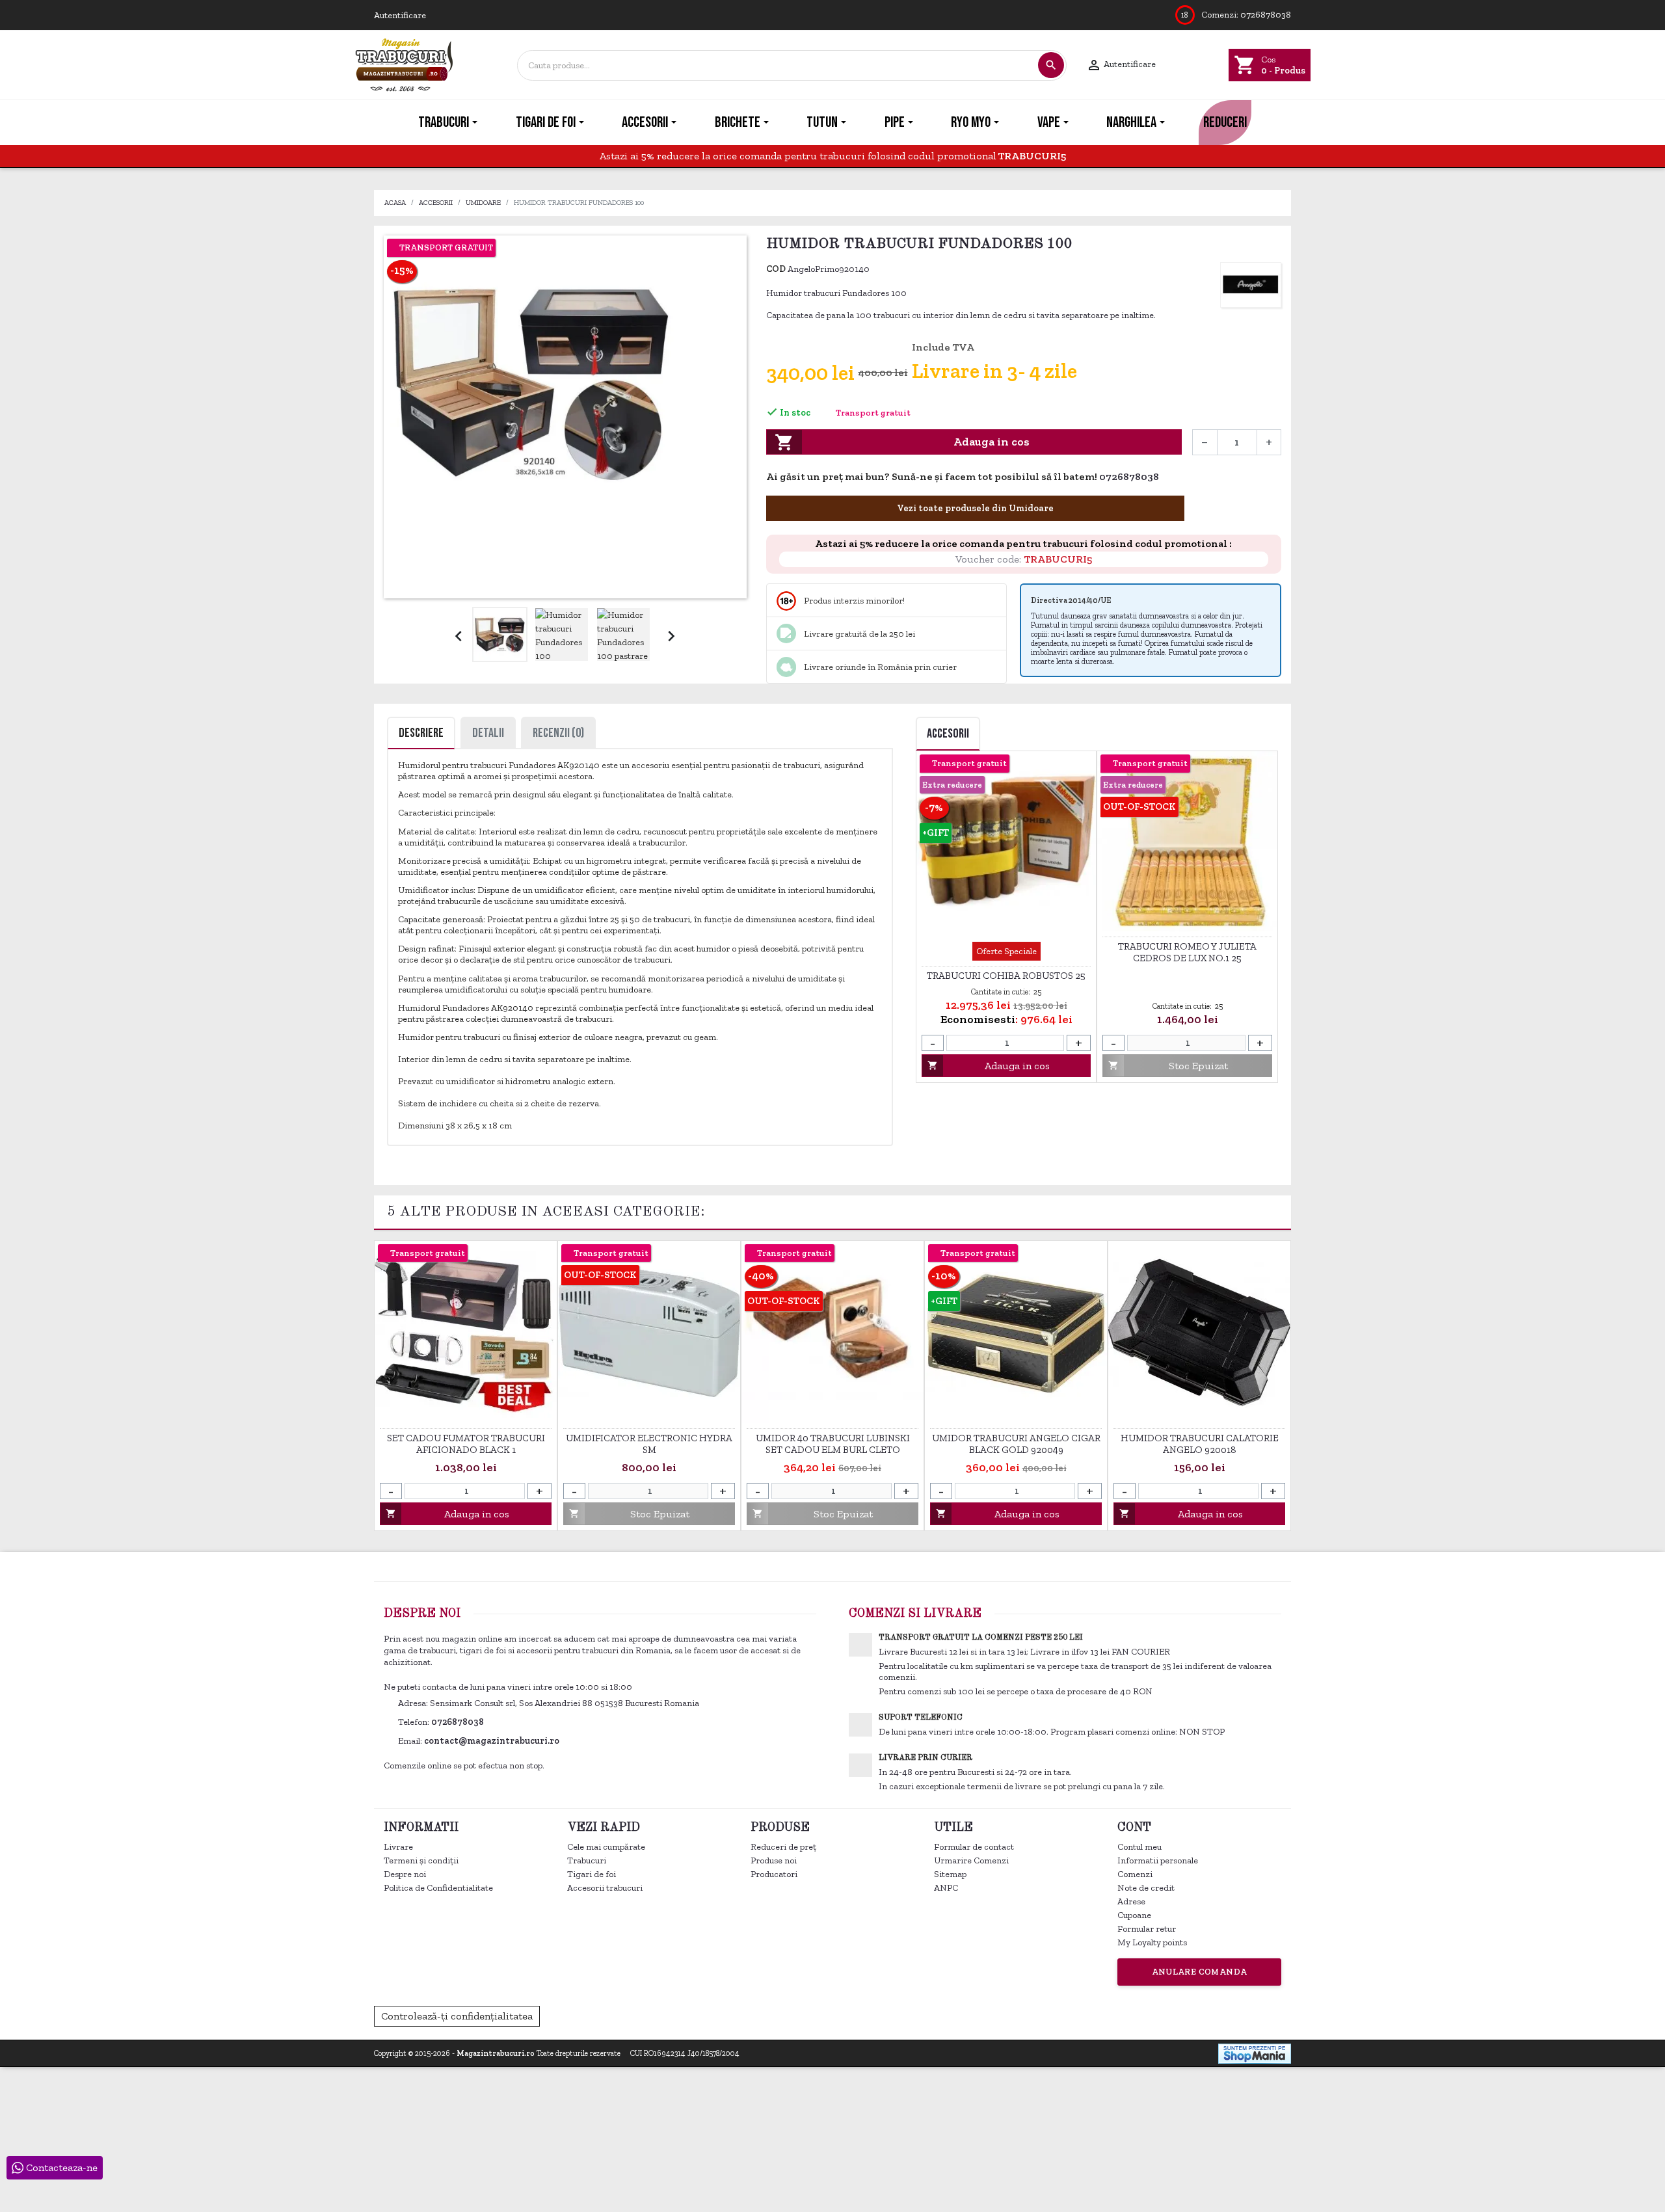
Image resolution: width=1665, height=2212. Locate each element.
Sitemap (950, 1874)
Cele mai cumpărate (606, 1847)
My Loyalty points (1152, 1942)
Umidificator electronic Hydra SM (649, 1444)
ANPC (946, 1888)
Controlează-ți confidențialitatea (457, 2016)
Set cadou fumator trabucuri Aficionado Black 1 (466, 1444)
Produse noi (774, 1860)
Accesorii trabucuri (605, 1888)
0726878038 (1266, 15)
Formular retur (1147, 1929)
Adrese (1131, 1901)
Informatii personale (1158, 1860)
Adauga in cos (902, 442)
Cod (776, 269)
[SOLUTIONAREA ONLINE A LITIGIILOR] (1079, 2015)
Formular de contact (974, 1847)
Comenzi (1135, 1874)
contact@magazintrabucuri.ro (492, 1741)
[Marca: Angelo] (1251, 285)
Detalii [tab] (488, 733)
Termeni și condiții (421, 1860)
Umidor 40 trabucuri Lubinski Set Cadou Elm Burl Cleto (833, 1444)
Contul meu (1139, 1847)
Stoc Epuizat (1168, 1066)
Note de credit (1146, 1888)
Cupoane (1134, 1915)
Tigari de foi (592, 1874)
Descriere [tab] (421, 733)
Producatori (774, 1874)
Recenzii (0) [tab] (558, 733)
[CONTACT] (1290, 123)
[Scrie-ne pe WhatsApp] (1166, 478)
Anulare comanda (1200, 1972)
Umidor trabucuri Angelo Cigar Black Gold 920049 (1016, 1444)
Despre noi (405, 1874)
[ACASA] (375, 123)
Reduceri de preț (783, 1847)
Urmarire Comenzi (971, 1860)
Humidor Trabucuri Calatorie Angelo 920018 (1200, 1444)
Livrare (398, 1847)
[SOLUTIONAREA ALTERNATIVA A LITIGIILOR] (1219, 2015)
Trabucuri (587, 1860)
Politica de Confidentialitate (438, 1888)
